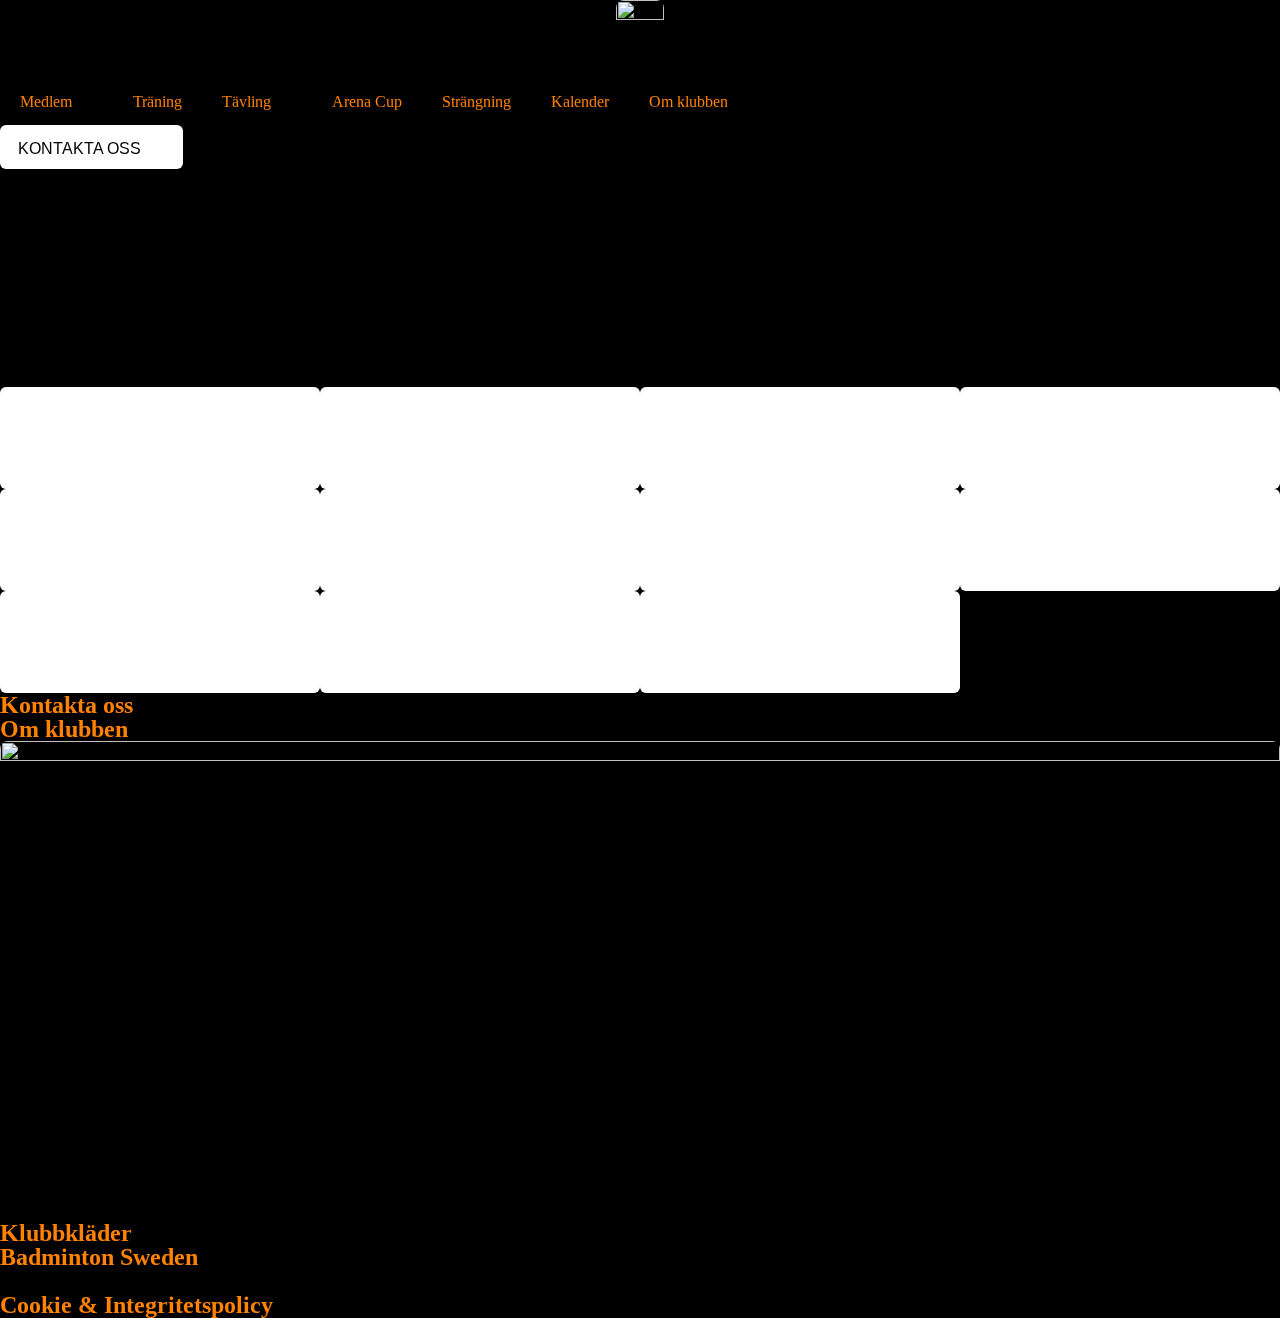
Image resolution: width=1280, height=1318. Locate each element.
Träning (157, 101)
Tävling (246, 101)
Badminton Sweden (99, 1257)
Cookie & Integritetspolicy (136, 1305)
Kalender (580, 101)
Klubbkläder (66, 1233)
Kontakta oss (66, 705)
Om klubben (688, 101)
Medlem (46, 101)
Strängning (476, 101)
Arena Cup (367, 101)
